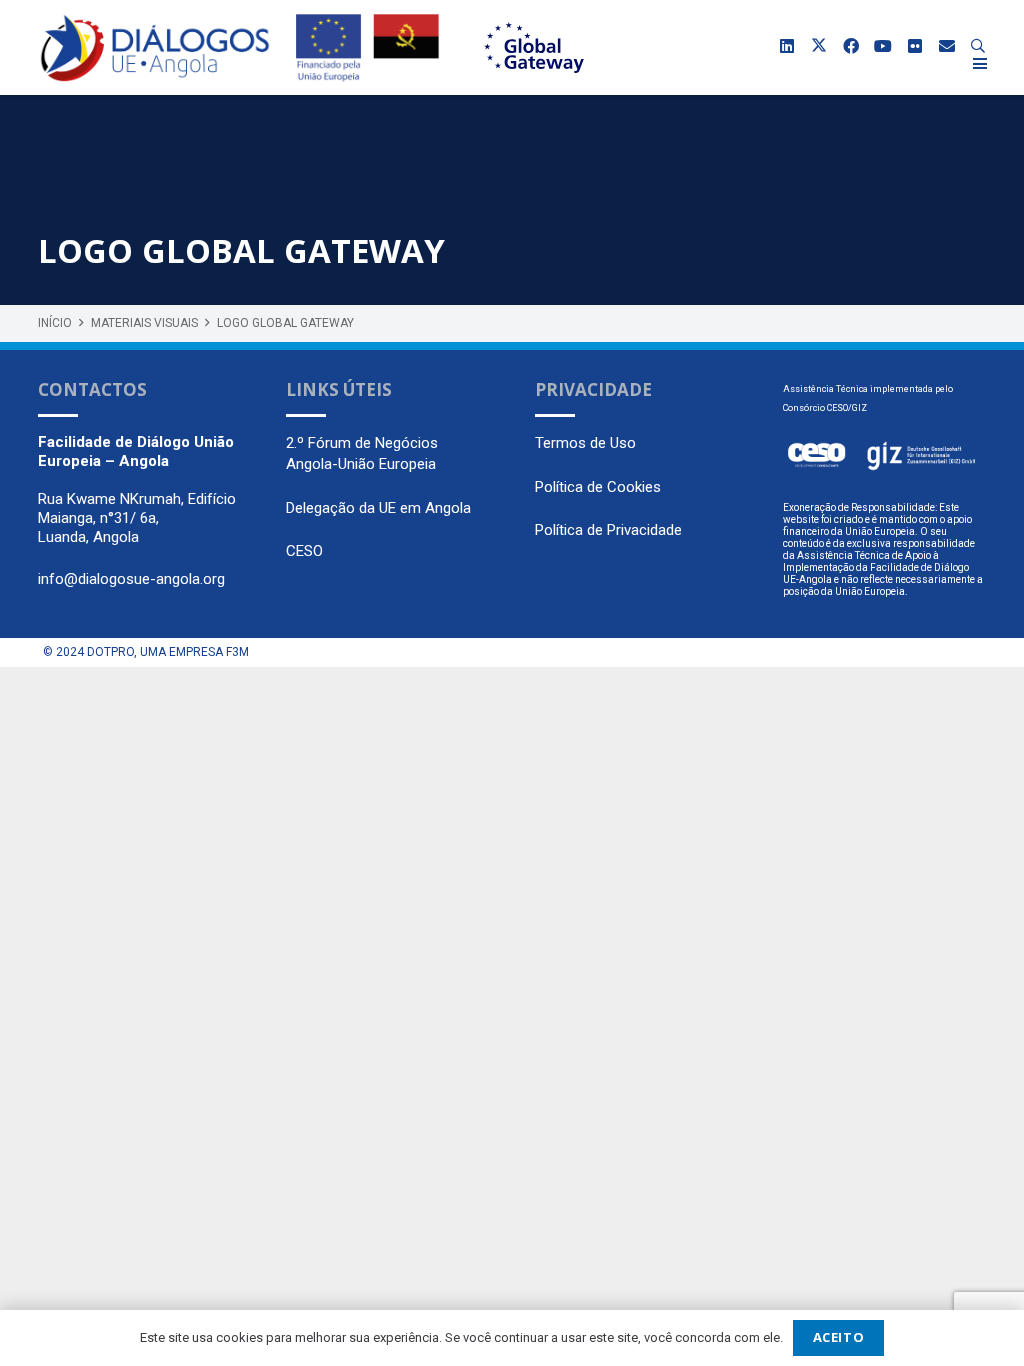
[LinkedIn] (787, 46)
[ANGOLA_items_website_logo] (155, 48)
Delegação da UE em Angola (378, 508)
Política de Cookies (598, 487)
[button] (978, 46)
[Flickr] (915, 46)
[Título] (947, 46)
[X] (819, 46)
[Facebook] (851, 46)
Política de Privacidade (608, 530)
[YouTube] (883, 46)
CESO (304, 551)
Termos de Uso (585, 443)
